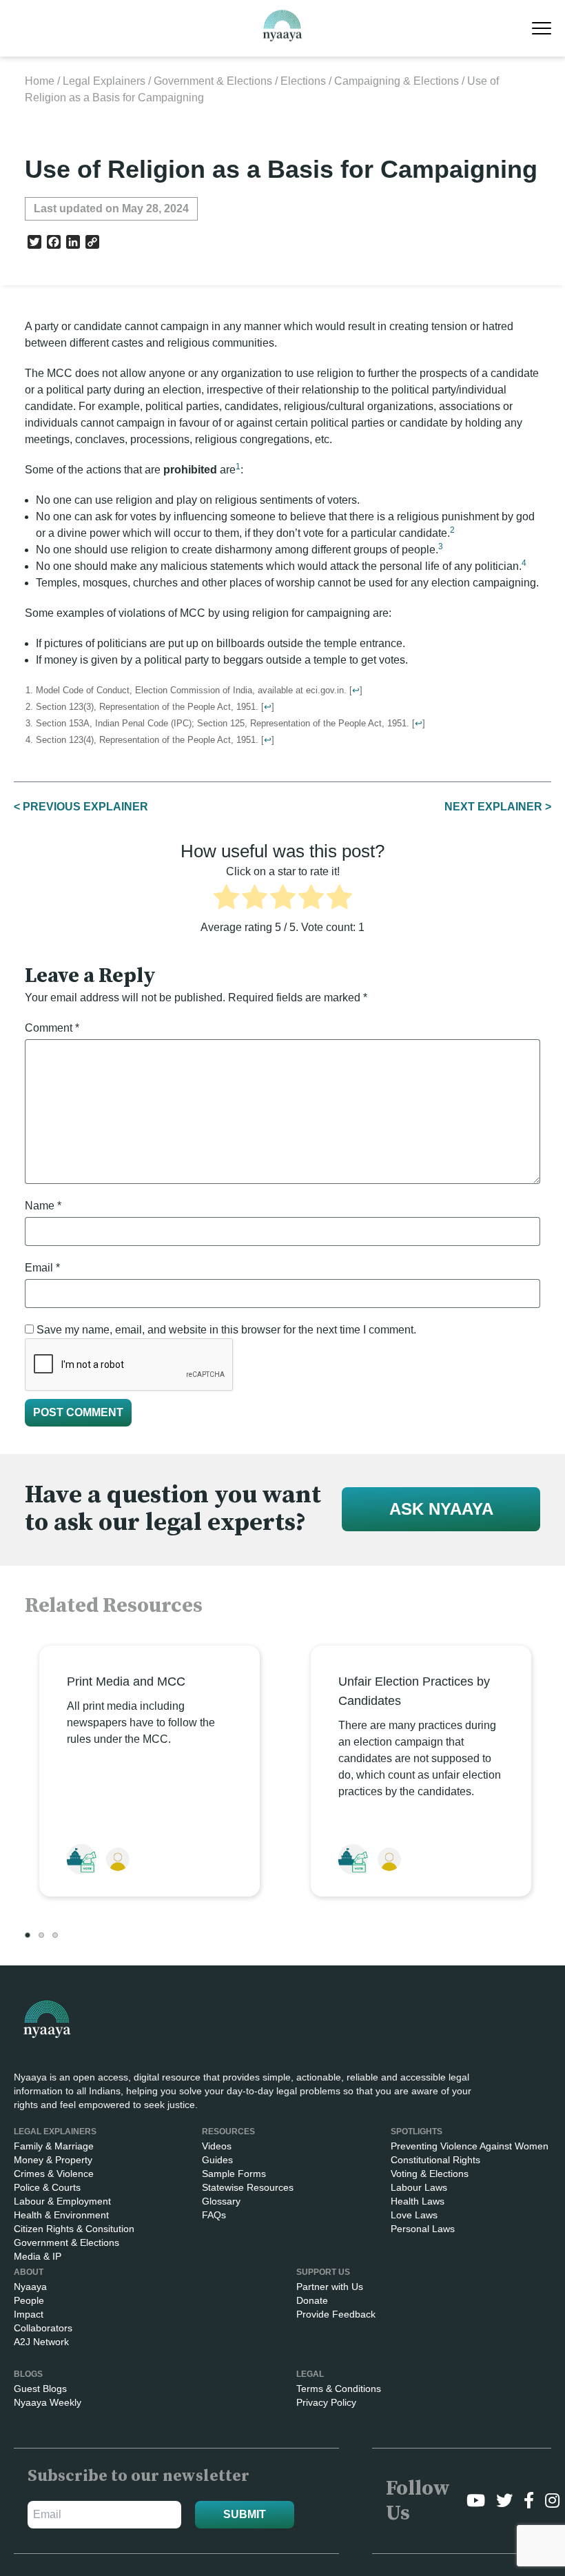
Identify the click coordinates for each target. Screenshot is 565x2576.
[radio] (226, 899)
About (29, 2272)
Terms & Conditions (339, 2389)
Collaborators (43, 2328)
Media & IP (38, 2256)
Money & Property (53, 2160)
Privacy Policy (326, 2402)
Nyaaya (30, 2287)
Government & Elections (213, 81)
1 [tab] (28, 1935)
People (29, 2300)
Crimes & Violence (54, 2174)
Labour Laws (419, 2187)
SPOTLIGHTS (417, 2132)
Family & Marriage (54, 2146)
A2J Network (41, 2342)
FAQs (214, 2215)
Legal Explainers (104, 81)
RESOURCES (228, 2132)
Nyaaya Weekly (48, 2402)
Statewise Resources (248, 2187)
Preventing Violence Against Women (470, 2146)
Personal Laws (423, 2229)
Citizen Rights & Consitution (74, 2229)
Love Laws (414, 2215)
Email (42, 1268)
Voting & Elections (430, 2174)
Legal (310, 2374)
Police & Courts (47, 2187)
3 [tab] (55, 1935)
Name (43, 1206)
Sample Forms (234, 2174)
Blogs (28, 2374)
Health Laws (418, 2201)
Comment (52, 1028)
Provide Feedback (336, 2314)
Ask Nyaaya (441, 1509)
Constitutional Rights (435, 2160)
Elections (303, 81)
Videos (217, 2146)
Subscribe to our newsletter (138, 2476)
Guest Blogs (40, 2389)
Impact (29, 2314)
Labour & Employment (62, 2201)
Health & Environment (61, 2215)
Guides (217, 2160)
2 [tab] (41, 1935)
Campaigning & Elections (397, 81)
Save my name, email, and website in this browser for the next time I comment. (226, 1330)
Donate (312, 2300)
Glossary (221, 2201)
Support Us (323, 2272)
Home (40, 81)
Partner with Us (330, 2287)
